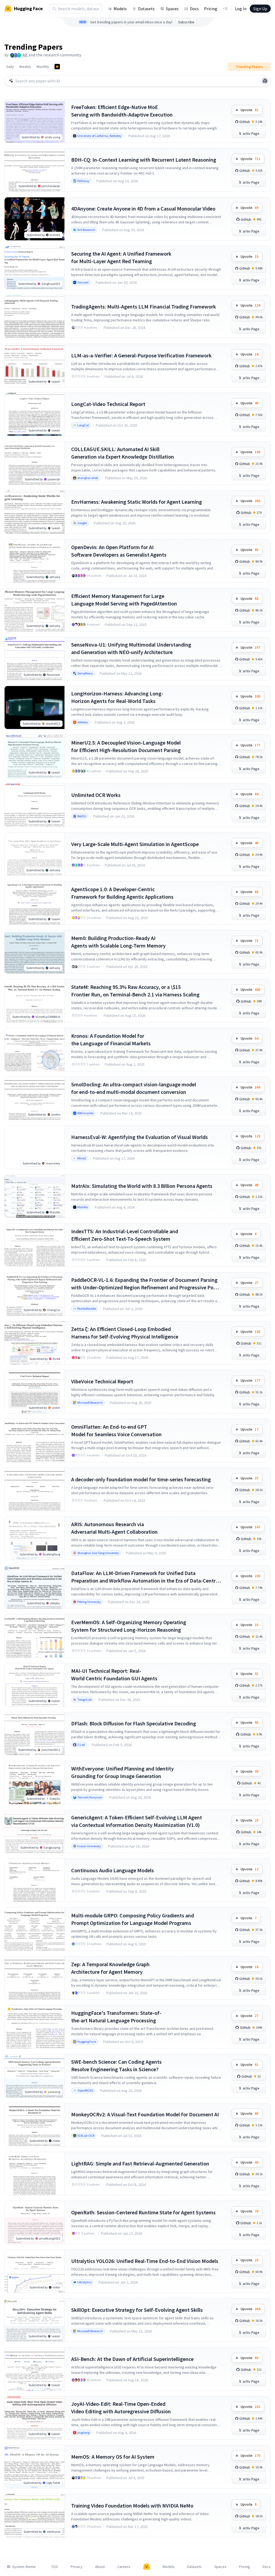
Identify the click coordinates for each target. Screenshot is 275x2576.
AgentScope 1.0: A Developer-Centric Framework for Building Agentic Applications (122, 893)
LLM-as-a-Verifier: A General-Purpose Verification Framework (141, 355)
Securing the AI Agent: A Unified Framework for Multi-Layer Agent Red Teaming (121, 257)
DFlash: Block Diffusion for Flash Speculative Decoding (134, 1723)
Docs (194, 9)
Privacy (77, 2567)
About (100, 2567)
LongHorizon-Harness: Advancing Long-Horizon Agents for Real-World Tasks (117, 697)
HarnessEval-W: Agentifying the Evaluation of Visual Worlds (140, 1137)
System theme (24, 2567)
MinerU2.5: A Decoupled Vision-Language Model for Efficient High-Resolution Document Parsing (126, 746)
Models (120, 9)
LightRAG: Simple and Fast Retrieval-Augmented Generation (140, 2163)
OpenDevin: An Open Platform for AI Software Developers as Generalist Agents (119, 551)
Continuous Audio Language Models (113, 1870)
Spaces (172, 9)
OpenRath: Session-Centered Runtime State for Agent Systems (143, 2212)
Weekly (25, 67)
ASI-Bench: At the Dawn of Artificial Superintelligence (132, 2359)
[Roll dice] (265, 81)
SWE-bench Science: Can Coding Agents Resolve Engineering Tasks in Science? (116, 2065)
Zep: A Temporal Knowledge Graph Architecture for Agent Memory (110, 1968)
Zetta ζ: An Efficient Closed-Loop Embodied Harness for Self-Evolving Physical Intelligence (125, 1333)
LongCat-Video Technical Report (108, 404)
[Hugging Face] (147, 2567)
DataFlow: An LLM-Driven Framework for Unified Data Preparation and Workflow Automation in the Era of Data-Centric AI (145, 1577)
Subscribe (186, 22)
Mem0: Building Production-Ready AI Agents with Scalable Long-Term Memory (118, 942)
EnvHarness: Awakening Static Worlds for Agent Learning (137, 502)
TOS (55, 2567)
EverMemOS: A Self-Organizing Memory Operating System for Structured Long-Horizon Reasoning (129, 1626)
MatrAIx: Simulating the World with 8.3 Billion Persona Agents (142, 1186)
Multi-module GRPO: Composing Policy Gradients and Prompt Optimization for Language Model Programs (133, 1919)
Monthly (43, 67)
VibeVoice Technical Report (102, 1381)
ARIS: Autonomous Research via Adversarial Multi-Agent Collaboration (114, 1528)
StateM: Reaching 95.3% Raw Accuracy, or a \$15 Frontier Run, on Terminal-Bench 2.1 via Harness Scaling (135, 991)
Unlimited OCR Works (96, 795)
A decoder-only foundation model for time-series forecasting (141, 1479)
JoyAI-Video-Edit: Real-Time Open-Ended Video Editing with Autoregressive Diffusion (121, 2408)
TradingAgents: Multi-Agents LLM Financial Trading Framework (144, 306)
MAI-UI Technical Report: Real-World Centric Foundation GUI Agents (114, 1675)
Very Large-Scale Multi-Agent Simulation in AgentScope (135, 844)
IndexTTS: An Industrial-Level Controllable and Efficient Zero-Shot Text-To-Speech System (125, 1235)
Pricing (211, 9)
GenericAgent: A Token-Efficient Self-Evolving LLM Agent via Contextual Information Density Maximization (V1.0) (137, 1821)
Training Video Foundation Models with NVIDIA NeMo (132, 2506)
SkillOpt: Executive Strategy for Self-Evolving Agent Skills (137, 2310)
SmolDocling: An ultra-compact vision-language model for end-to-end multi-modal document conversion (134, 1088)
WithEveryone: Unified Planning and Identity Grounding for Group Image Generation (122, 1772)
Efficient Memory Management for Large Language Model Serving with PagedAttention (124, 600)
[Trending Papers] (57, 67)
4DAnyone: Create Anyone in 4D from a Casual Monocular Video (143, 208)
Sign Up (260, 9)
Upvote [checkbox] (249, 110)
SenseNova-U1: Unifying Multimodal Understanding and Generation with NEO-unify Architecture (131, 648)
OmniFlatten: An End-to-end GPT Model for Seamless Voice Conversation (116, 1430)
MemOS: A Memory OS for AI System (113, 2457)
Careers (124, 2567)
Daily (10, 67)
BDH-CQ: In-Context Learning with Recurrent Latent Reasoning (144, 160)
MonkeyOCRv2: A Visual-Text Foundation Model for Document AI (145, 2114)
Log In (241, 9)
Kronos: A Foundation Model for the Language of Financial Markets (111, 1040)
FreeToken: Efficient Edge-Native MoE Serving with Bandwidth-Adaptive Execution (122, 111)
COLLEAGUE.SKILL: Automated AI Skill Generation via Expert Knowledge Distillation (123, 453)
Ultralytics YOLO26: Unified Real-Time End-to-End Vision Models (145, 2261)
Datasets (146, 9)
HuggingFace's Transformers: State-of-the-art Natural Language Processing (116, 2017)
